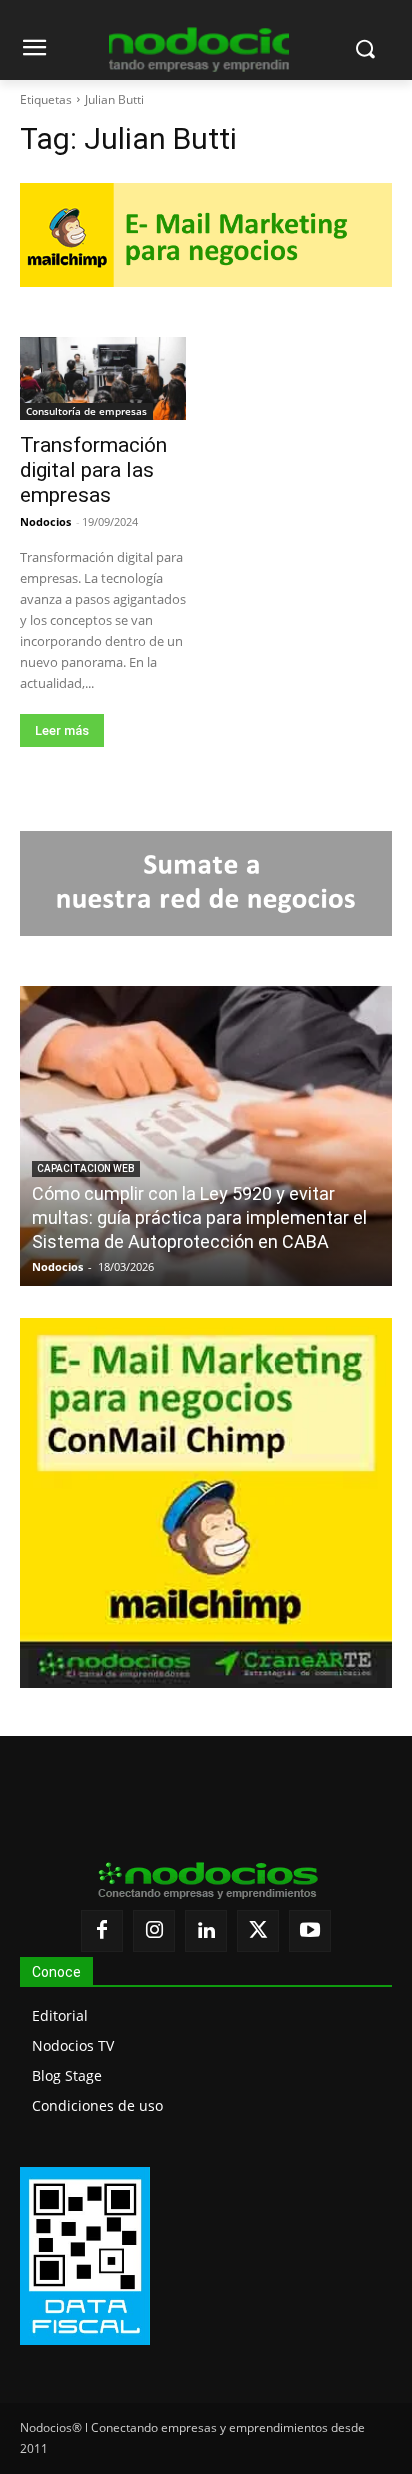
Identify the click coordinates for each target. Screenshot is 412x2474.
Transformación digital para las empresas (93, 470)
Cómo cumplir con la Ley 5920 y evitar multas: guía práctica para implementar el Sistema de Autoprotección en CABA (199, 1217)
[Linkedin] (206, 1931)
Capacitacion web (86, 1168)
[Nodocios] (199, 50)
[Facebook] (102, 1931)
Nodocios (45, 521)
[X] (258, 1931)
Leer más (62, 730)
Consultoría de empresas (86, 411)
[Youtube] (310, 1931)
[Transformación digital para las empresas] (103, 378)
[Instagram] (154, 1931)
